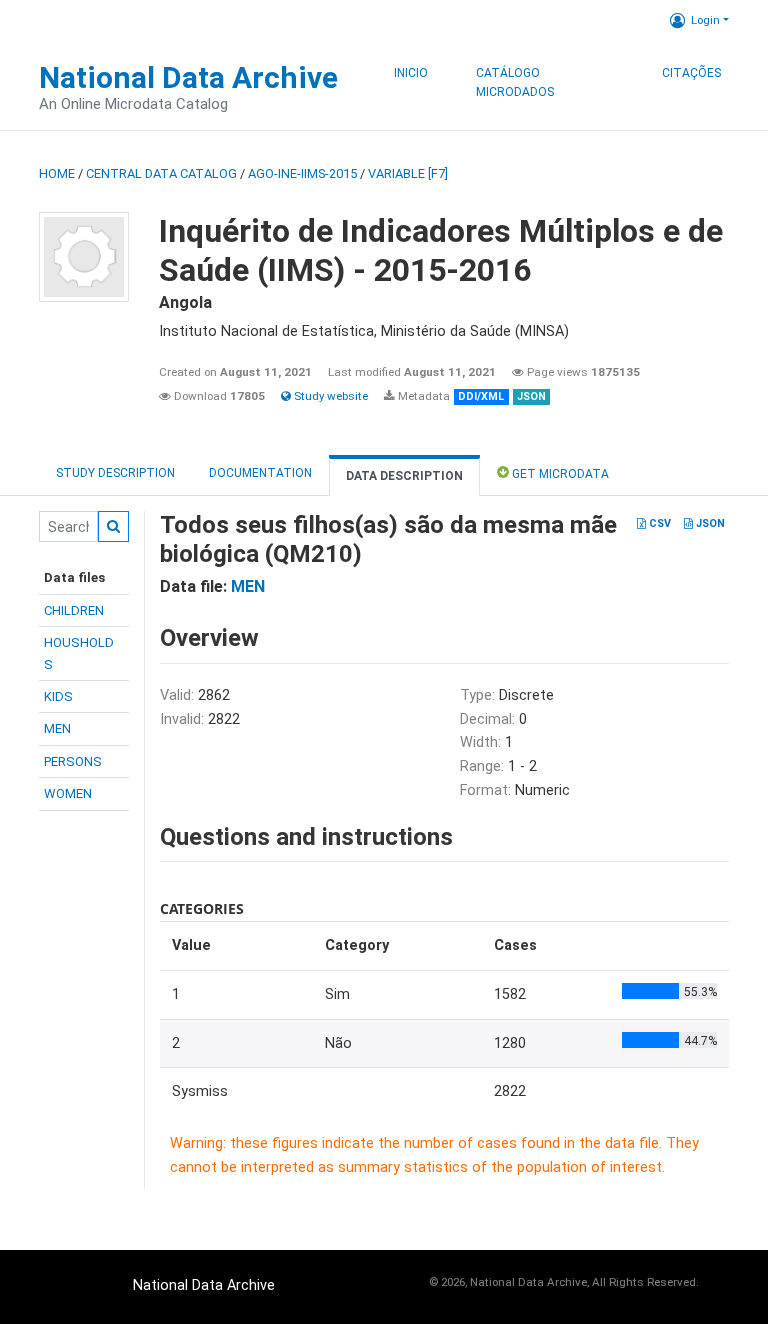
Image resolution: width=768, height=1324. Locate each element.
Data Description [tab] (404, 476)
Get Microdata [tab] (559, 474)
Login (705, 20)
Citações (691, 73)
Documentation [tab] (260, 473)
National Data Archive (188, 77)
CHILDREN (74, 610)
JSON (709, 523)
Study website (329, 396)
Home (57, 173)
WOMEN (68, 793)
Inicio (411, 73)
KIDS (58, 696)
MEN (57, 728)
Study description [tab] (115, 473)
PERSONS (73, 761)
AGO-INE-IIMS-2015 (302, 173)
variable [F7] (408, 173)
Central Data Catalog (161, 173)
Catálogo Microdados (515, 83)
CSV (658, 523)
